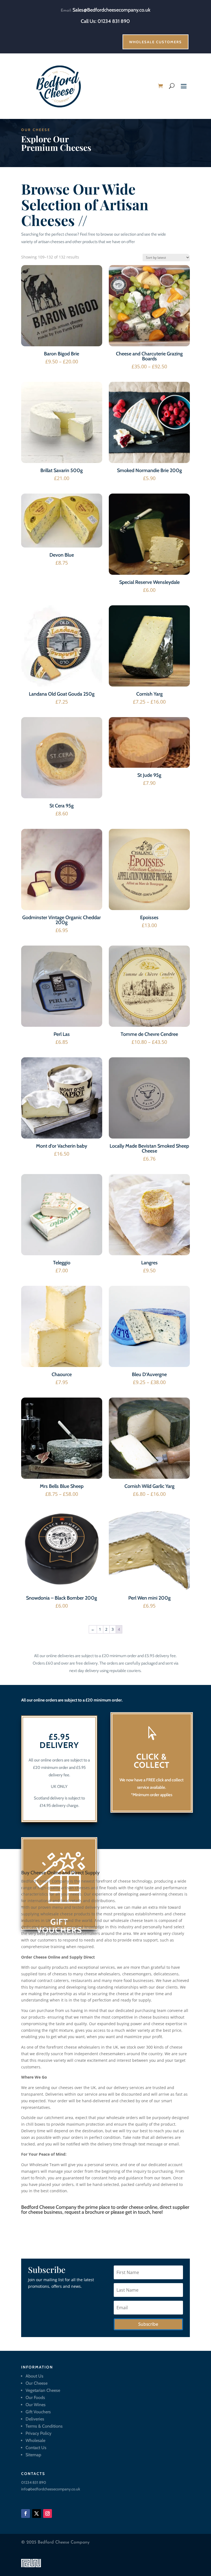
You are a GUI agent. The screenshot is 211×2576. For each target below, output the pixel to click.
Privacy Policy (38, 2433)
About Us (34, 2376)
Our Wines (36, 2405)
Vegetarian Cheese (43, 2390)
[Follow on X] (37, 2514)
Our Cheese (37, 2383)
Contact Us (36, 2448)
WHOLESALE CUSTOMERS (156, 42)
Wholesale (35, 2440)
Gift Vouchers (38, 2412)
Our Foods (35, 2397)
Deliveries (35, 2419)
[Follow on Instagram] (48, 2514)
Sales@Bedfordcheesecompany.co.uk (111, 10)
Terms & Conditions (44, 2426)
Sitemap (33, 2455)
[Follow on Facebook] (26, 2514)
